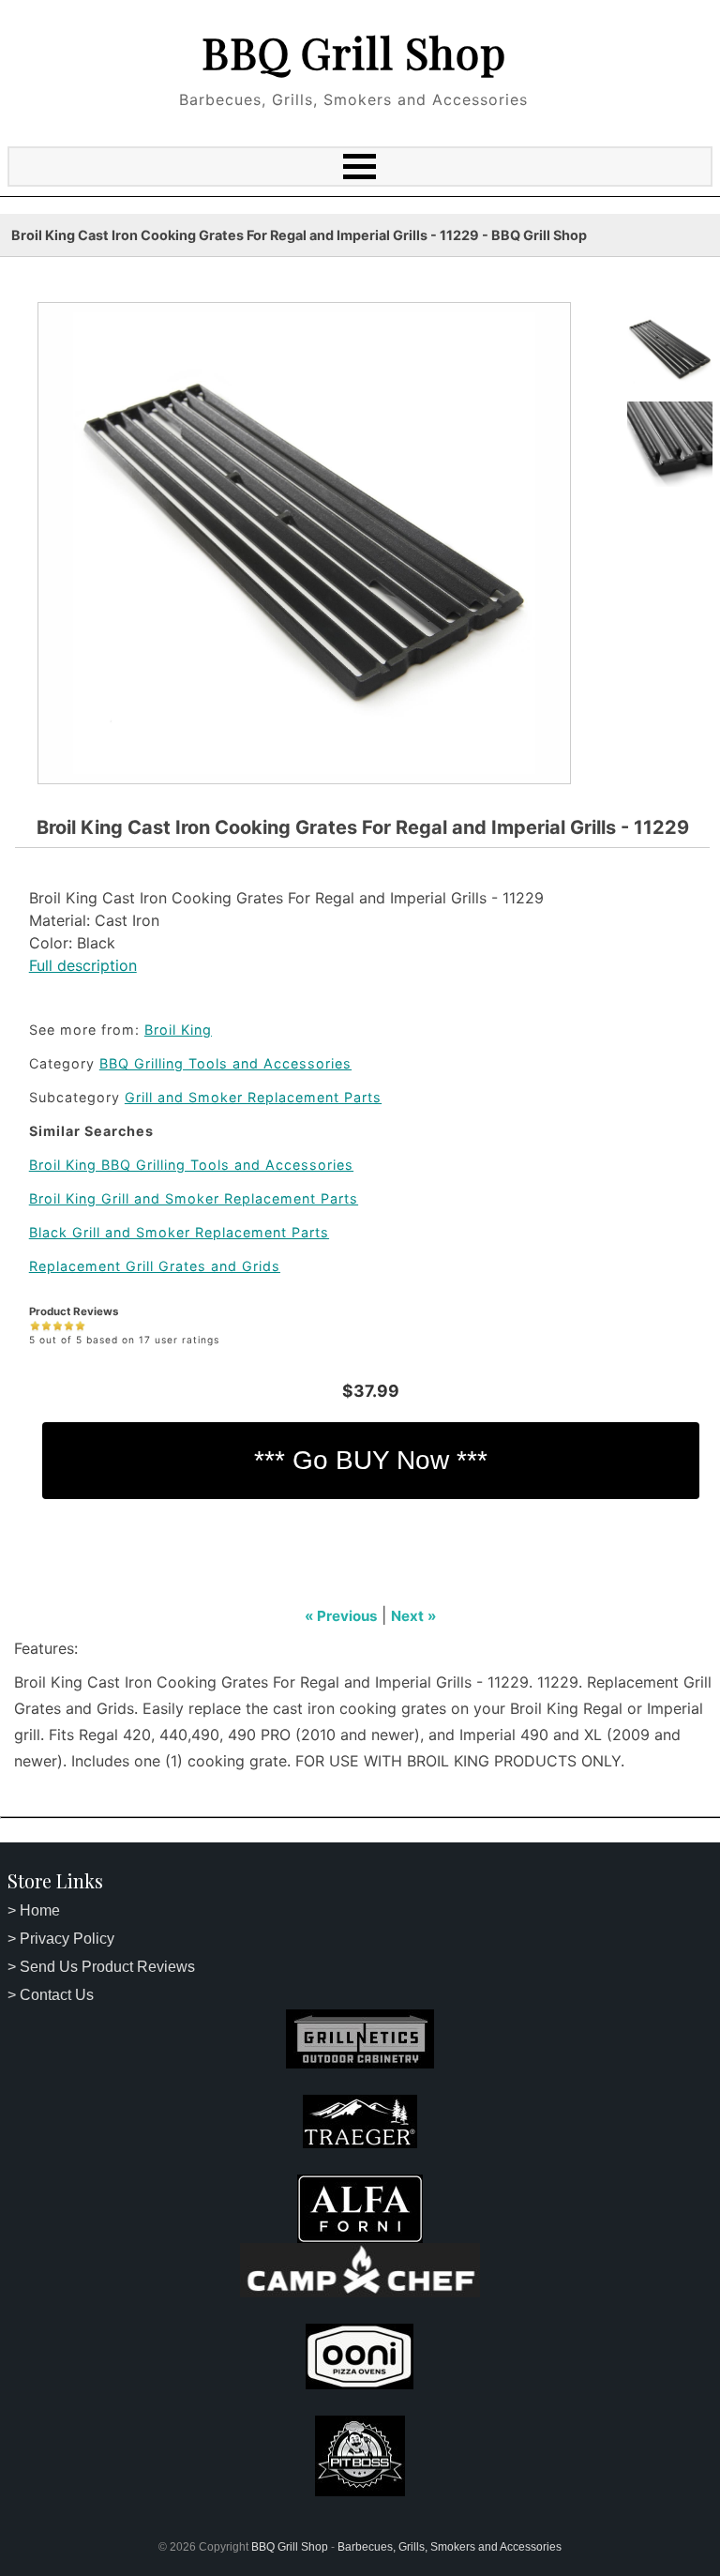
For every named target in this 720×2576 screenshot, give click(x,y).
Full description (83, 965)
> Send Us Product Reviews (101, 1967)
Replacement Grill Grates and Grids (155, 1266)
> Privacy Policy (61, 1939)
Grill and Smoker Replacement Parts (253, 1097)
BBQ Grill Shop (354, 52)
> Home (34, 1910)
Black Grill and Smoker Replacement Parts (179, 1232)
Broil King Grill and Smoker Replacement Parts (194, 1198)
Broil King (178, 1030)
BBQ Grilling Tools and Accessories (225, 1063)
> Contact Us (51, 1995)
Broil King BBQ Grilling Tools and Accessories (191, 1165)
